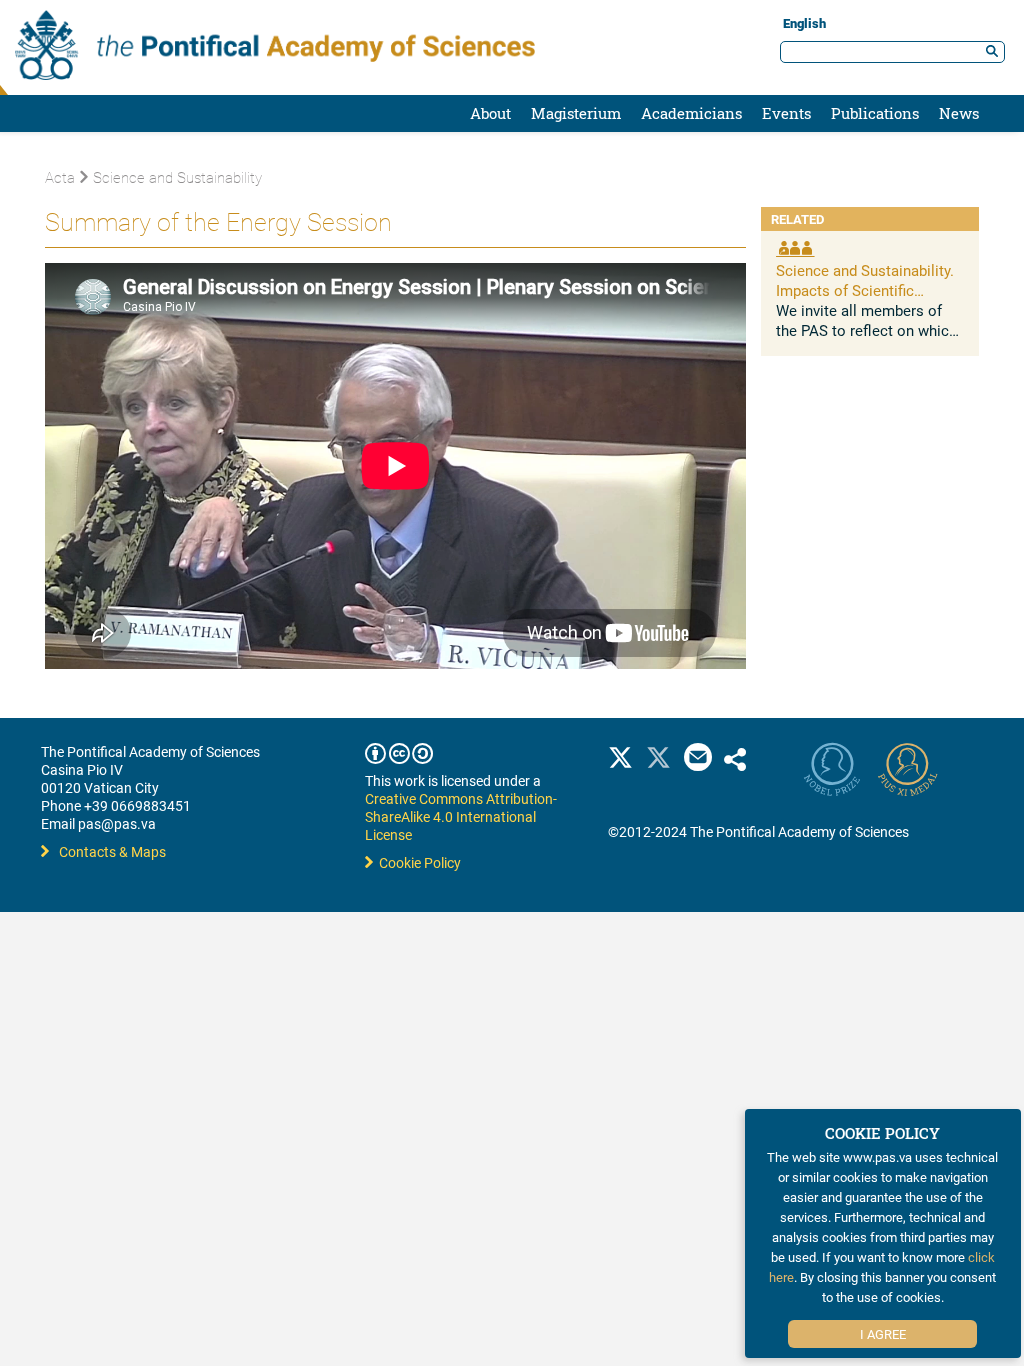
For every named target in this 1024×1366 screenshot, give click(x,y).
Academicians (691, 113)
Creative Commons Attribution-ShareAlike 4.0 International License (461, 816)
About (490, 113)
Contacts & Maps (112, 851)
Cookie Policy (417, 862)
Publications (875, 113)
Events (786, 113)
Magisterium (576, 113)
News (959, 113)
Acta (60, 177)
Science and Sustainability (177, 177)
